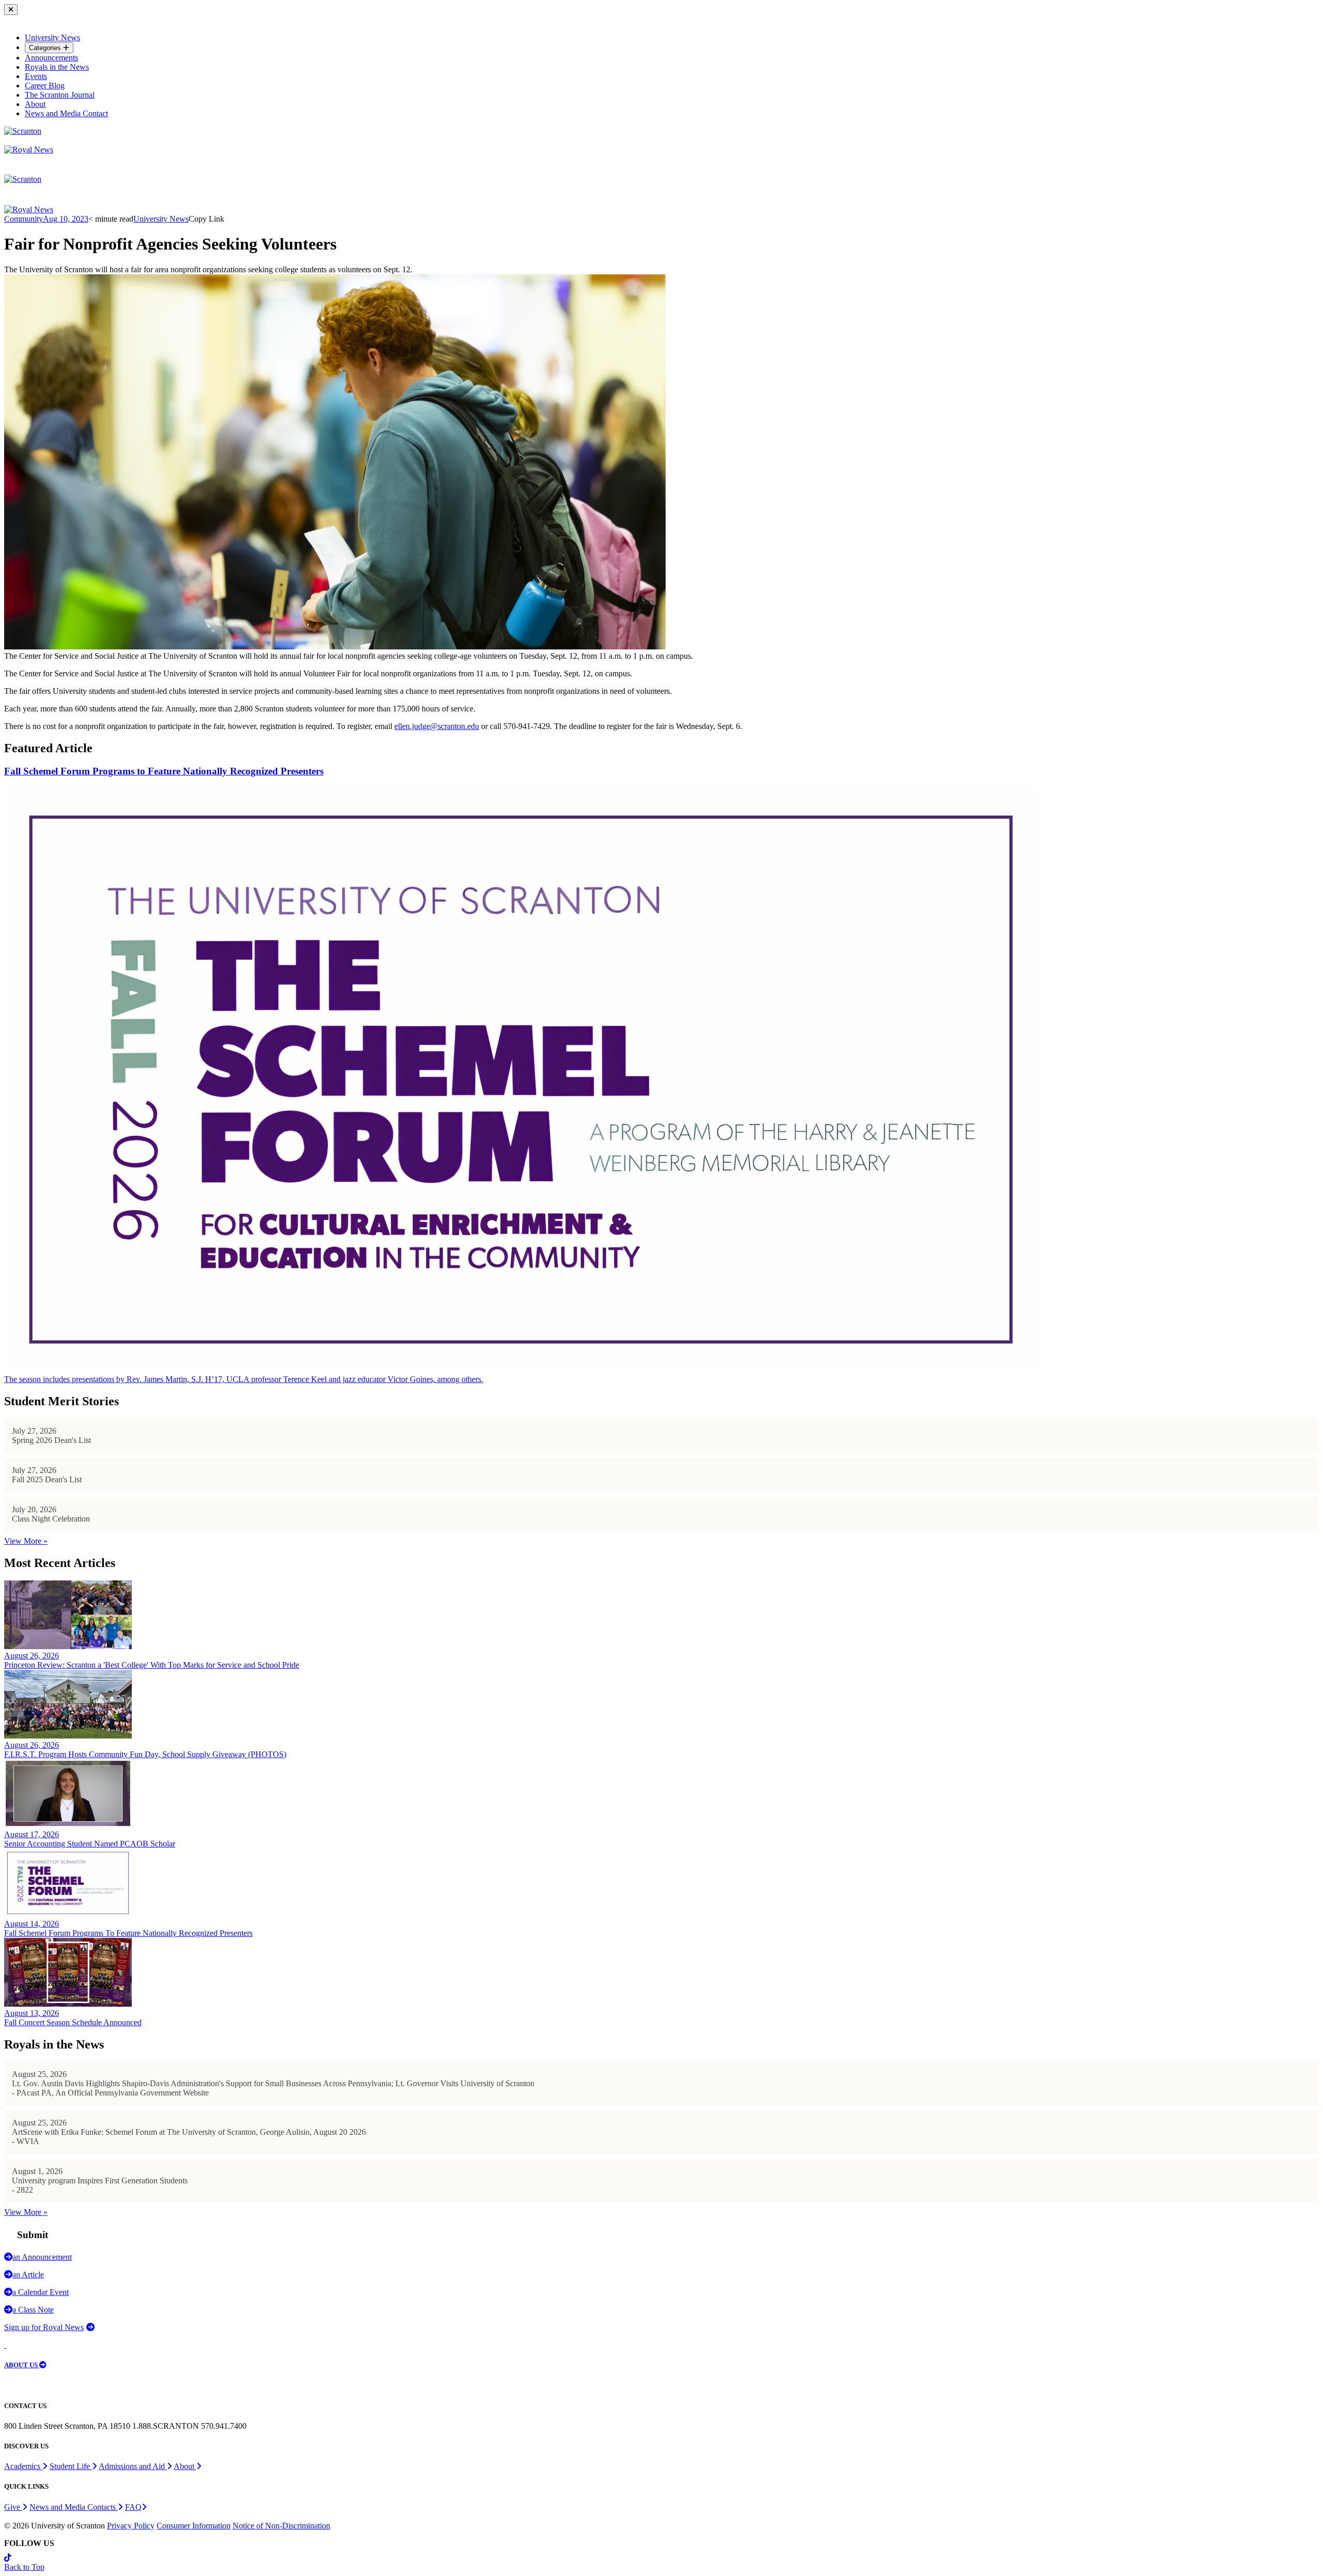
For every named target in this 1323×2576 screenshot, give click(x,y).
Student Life (71, 2466)
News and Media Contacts (74, 2507)
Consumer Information (194, 2526)
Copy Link (206, 219)
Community (24, 219)
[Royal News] (29, 150)
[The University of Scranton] (23, 131)
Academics (23, 2466)
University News (52, 37)
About (35, 104)
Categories (46, 48)
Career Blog (45, 86)
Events (36, 76)
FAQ (133, 2507)
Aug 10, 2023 (66, 219)
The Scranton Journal (60, 95)
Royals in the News (57, 67)
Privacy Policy (131, 2526)
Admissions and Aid (133, 2466)
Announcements (51, 58)
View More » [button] (26, 1541)
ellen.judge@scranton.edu (437, 726)
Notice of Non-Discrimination (281, 2526)
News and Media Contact (66, 113)
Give (13, 2507)
